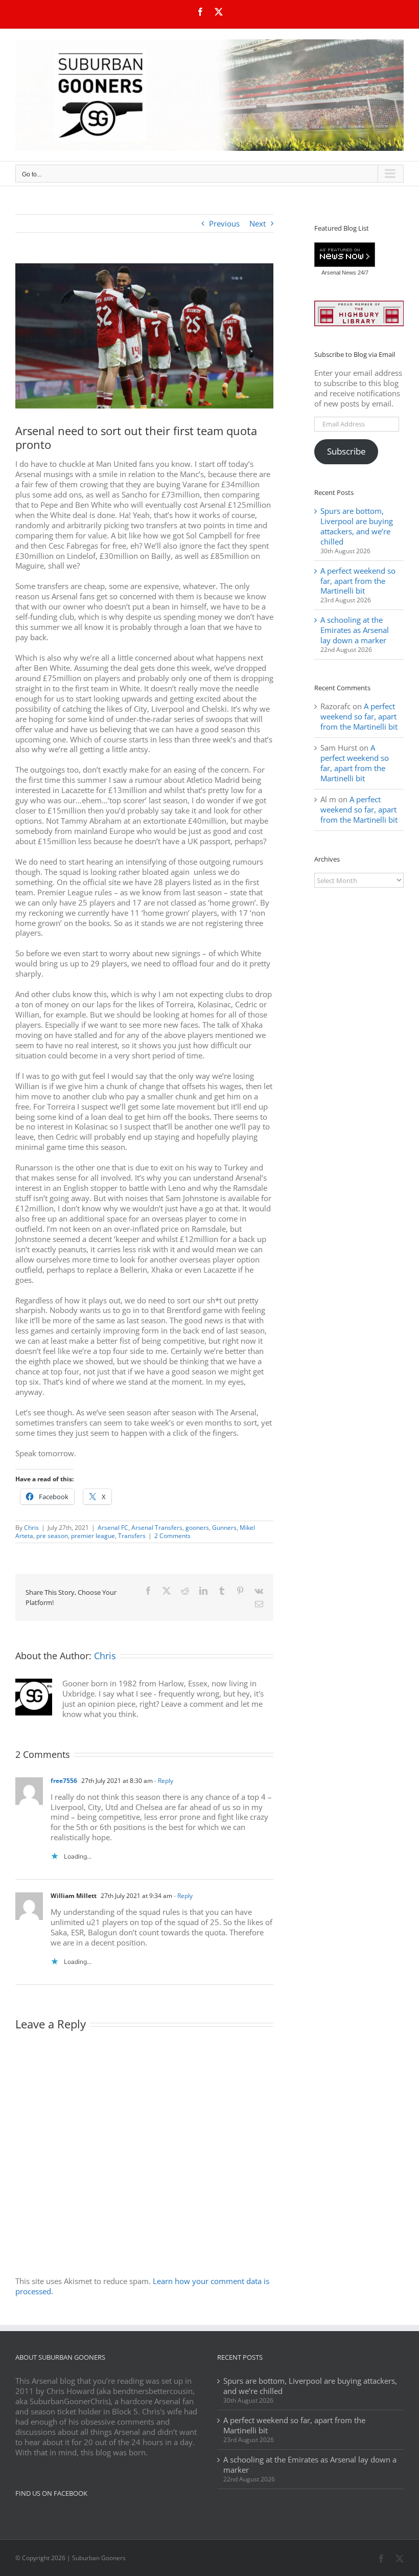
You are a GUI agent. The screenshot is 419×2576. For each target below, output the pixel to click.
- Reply (163, 1781)
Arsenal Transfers (157, 1528)
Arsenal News (339, 273)
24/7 (362, 273)
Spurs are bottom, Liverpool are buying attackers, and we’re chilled (357, 526)
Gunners (224, 1528)
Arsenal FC (113, 1528)
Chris (31, 1528)
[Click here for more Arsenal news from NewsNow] (345, 255)
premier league (93, 1536)
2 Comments (172, 1536)
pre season (52, 1536)
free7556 (64, 1781)
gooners (197, 1528)
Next (258, 223)
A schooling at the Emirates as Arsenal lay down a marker (355, 630)
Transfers (132, 1536)
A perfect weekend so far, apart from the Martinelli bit (358, 581)
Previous (224, 223)
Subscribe (346, 451)
